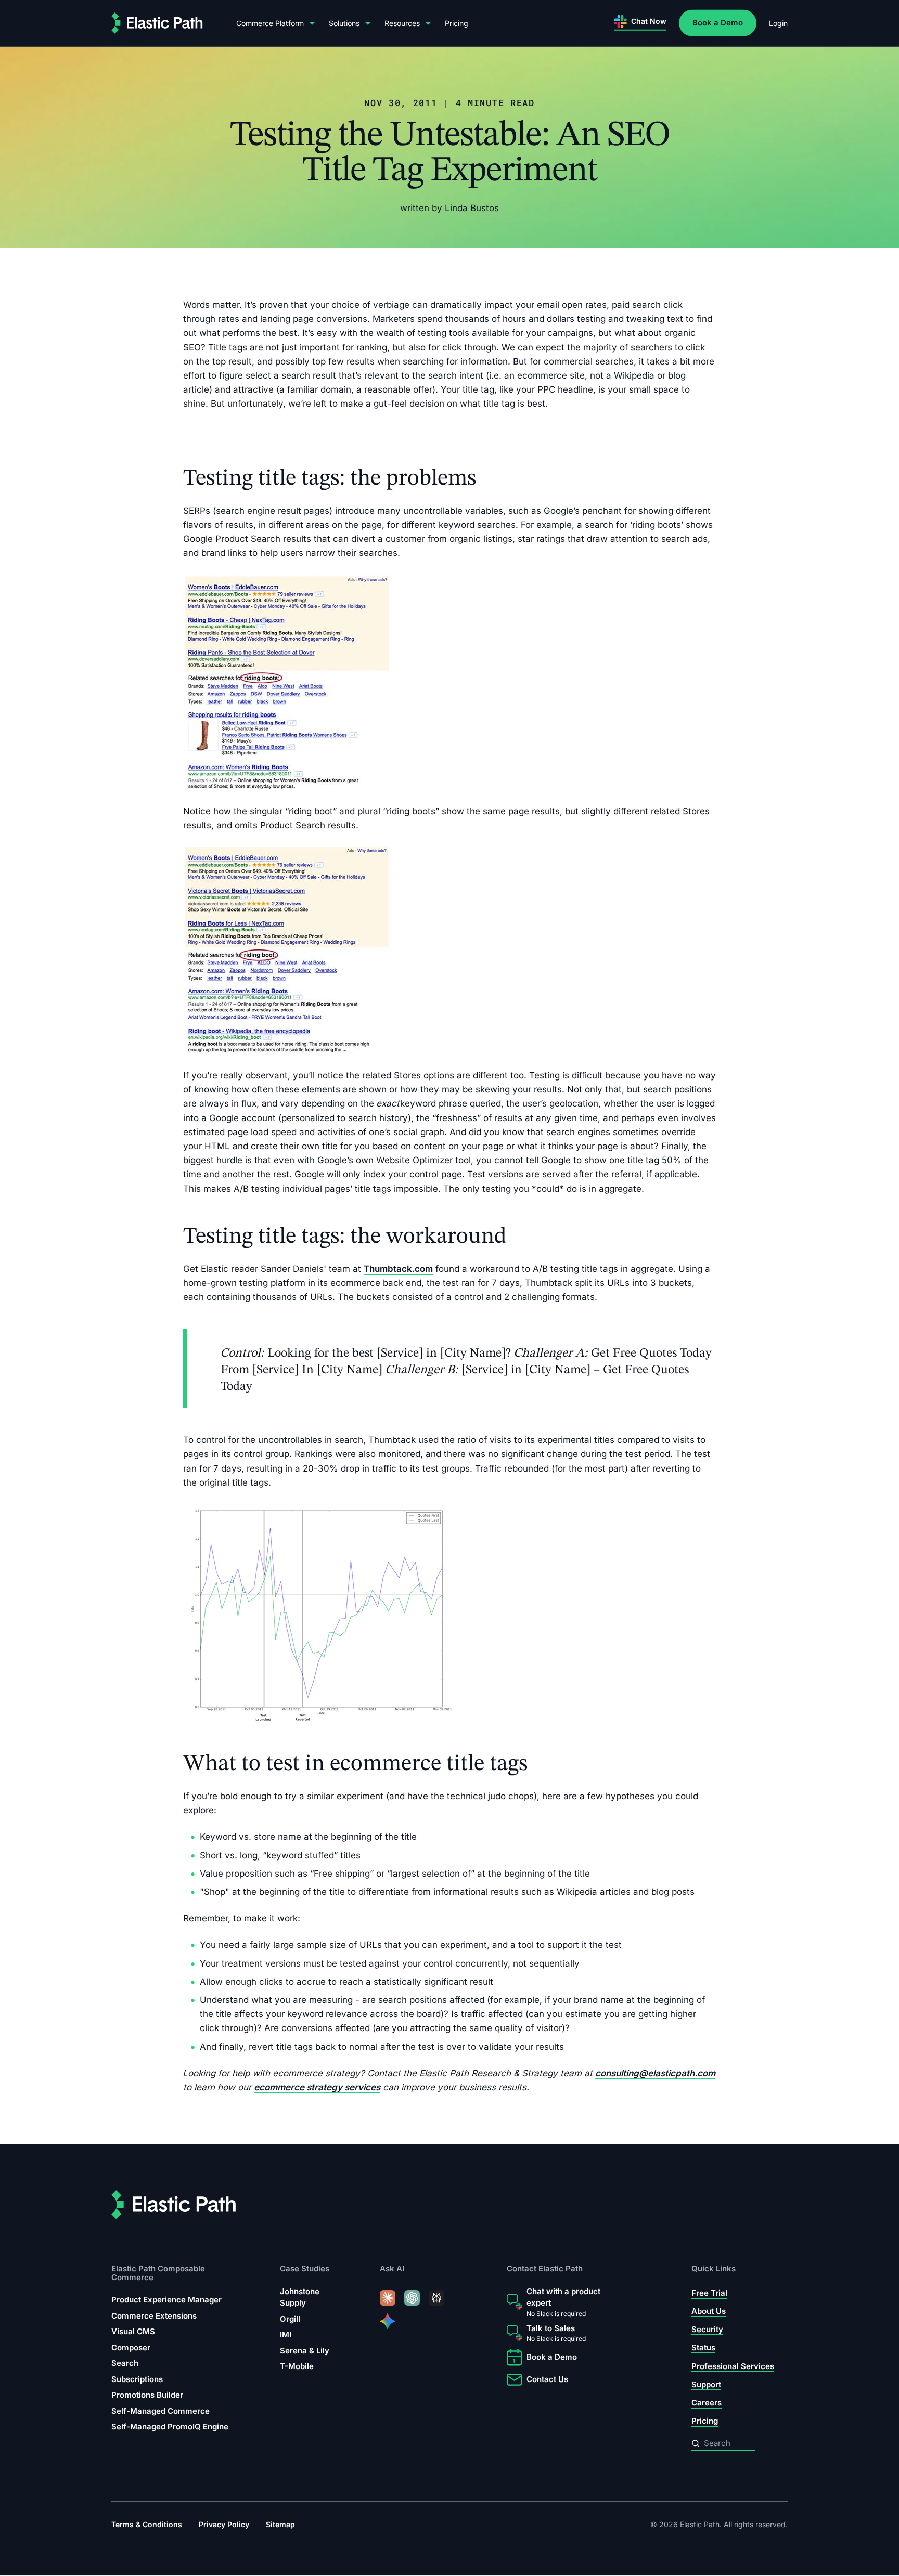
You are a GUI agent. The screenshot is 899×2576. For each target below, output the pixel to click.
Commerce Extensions (154, 2316)
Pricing (457, 23)
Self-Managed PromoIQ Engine (170, 2427)
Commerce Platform (270, 23)
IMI (286, 2334)
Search (125, 2363)
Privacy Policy (224, 2525)
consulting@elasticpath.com (655, 2073)
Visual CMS (133, 2331)
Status (703, 2347)
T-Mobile (297, 2366)
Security (707, 2329)
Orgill (290, 2319)
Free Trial (709, 2293)
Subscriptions (137, 2379)
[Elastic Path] (157, 23)
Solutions (344, 23)
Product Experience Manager (166, 2300)
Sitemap (280, 2525)
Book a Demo (718, 23)
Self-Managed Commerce (160, 2411)
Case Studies (305, 2269)
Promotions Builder (147, 2395)
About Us (709, 2311)
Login (778, 23)
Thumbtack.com (398, 1269)
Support (706, 2384)
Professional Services (733, 2366)
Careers (707, 2403)
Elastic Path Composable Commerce (158, 2273)
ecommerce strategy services (317, 2087)
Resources (402, 23)
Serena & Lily (305, 2351)
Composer (131, 2347)
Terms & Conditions (147, 2525)
